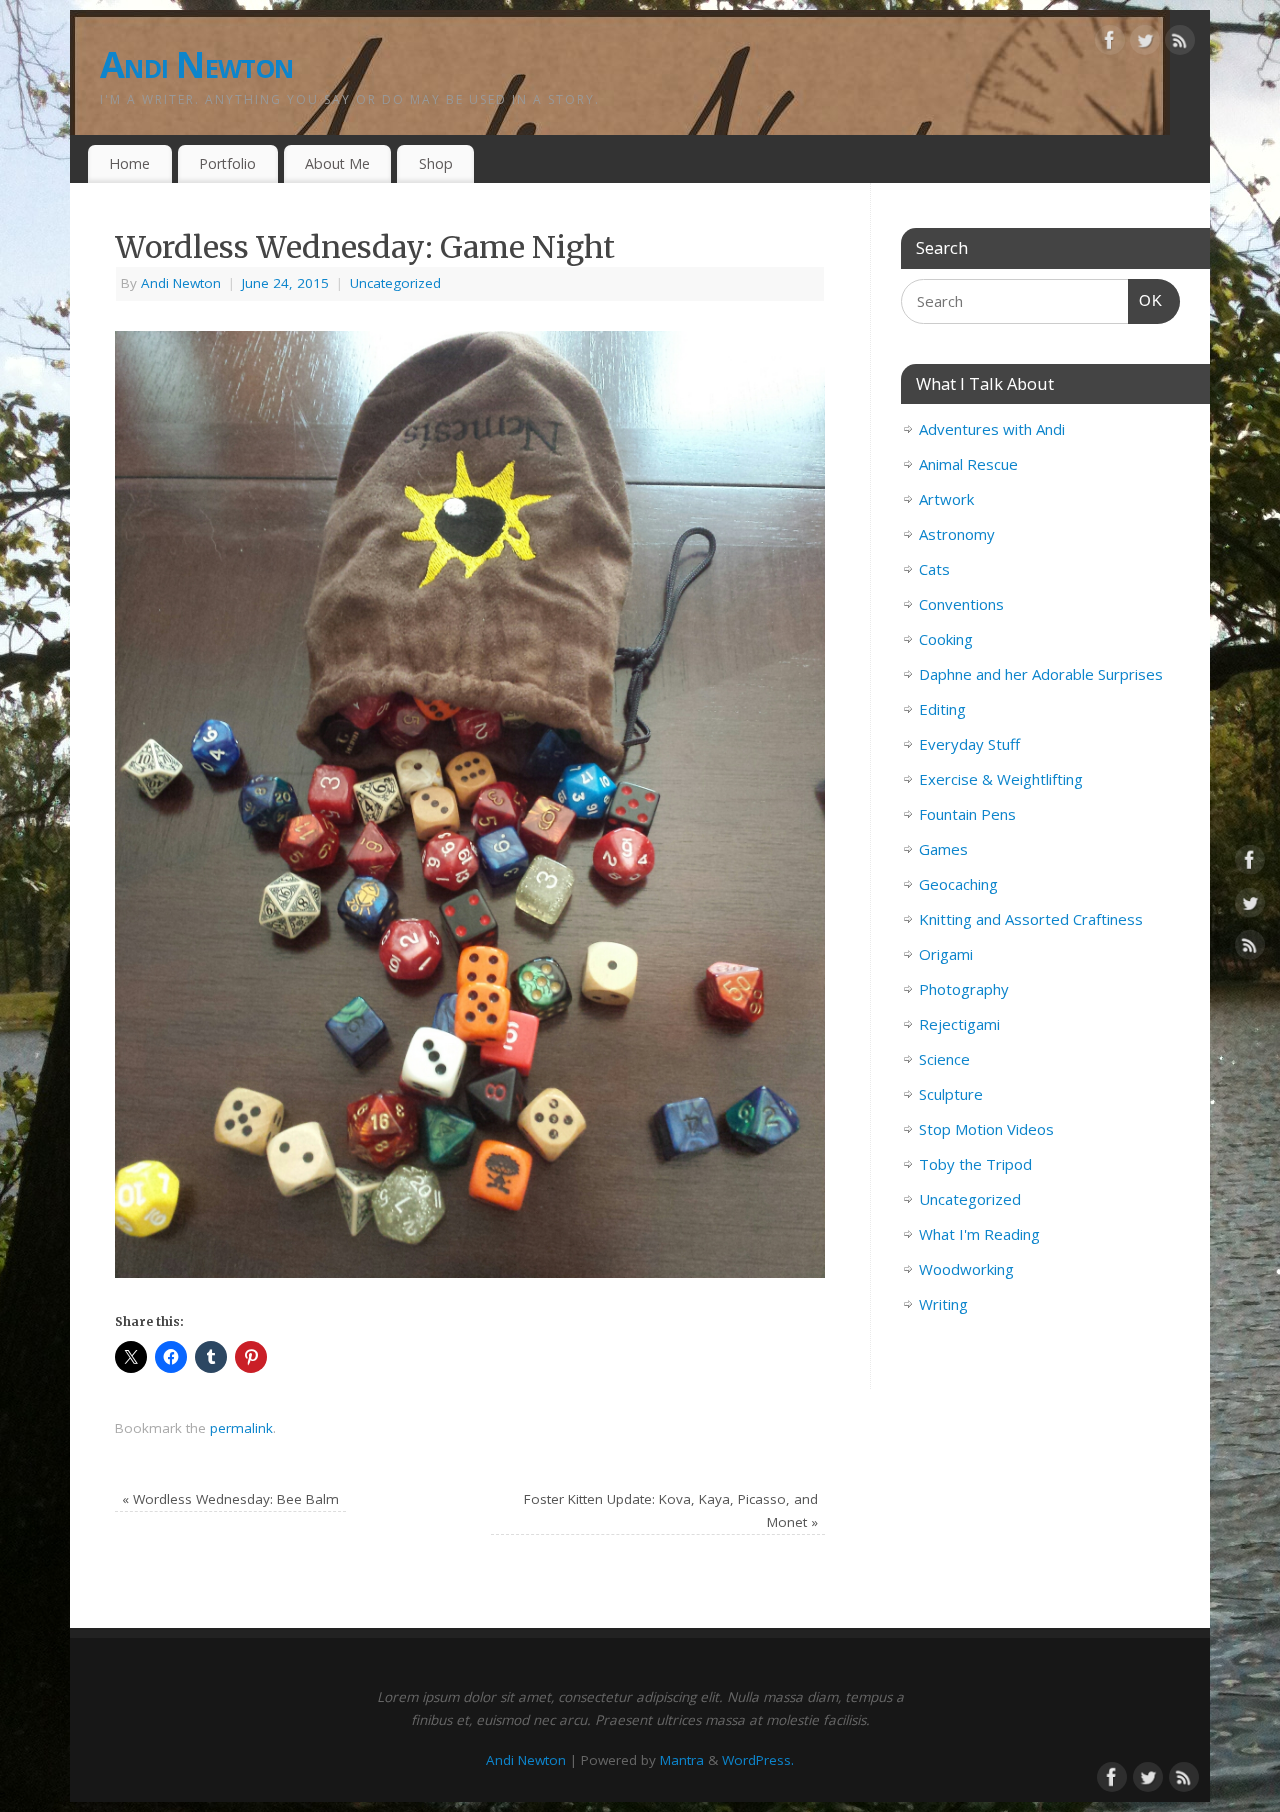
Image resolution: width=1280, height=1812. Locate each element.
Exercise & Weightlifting (1001, 779)
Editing (942, 709)
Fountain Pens (967, 814)
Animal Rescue (968, 464)
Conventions (961, 604)
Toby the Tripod (975, 1164)
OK (1146, 300)
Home (129, 163)
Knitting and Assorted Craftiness (1031, 919)
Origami (946, 954)
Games (943, 849)
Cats (934, 569)
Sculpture (951, 1094)
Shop (436, 163)
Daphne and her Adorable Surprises (1041, 674)
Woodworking (966, 1269)
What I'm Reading (979, 1234)
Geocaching (958, 884)
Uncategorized (395, 283)
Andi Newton (196, 64)
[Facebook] (1110, 44)
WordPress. (758, 1760)
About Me (337, 163)
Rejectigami (959, 1024)
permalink (241, 1428)
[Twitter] (1145, 44)
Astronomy (957, 534)
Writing (943, 1304)
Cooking (946, 639)
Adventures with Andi (992, 429)
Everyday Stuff (969, 744)
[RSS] (1180, 44)
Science (944, 1059)
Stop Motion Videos (986, 1129)
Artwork (946, 499)
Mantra (682, 1760)
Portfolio (227, 163)
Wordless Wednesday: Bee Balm (230, 1499)
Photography (964, 989)
